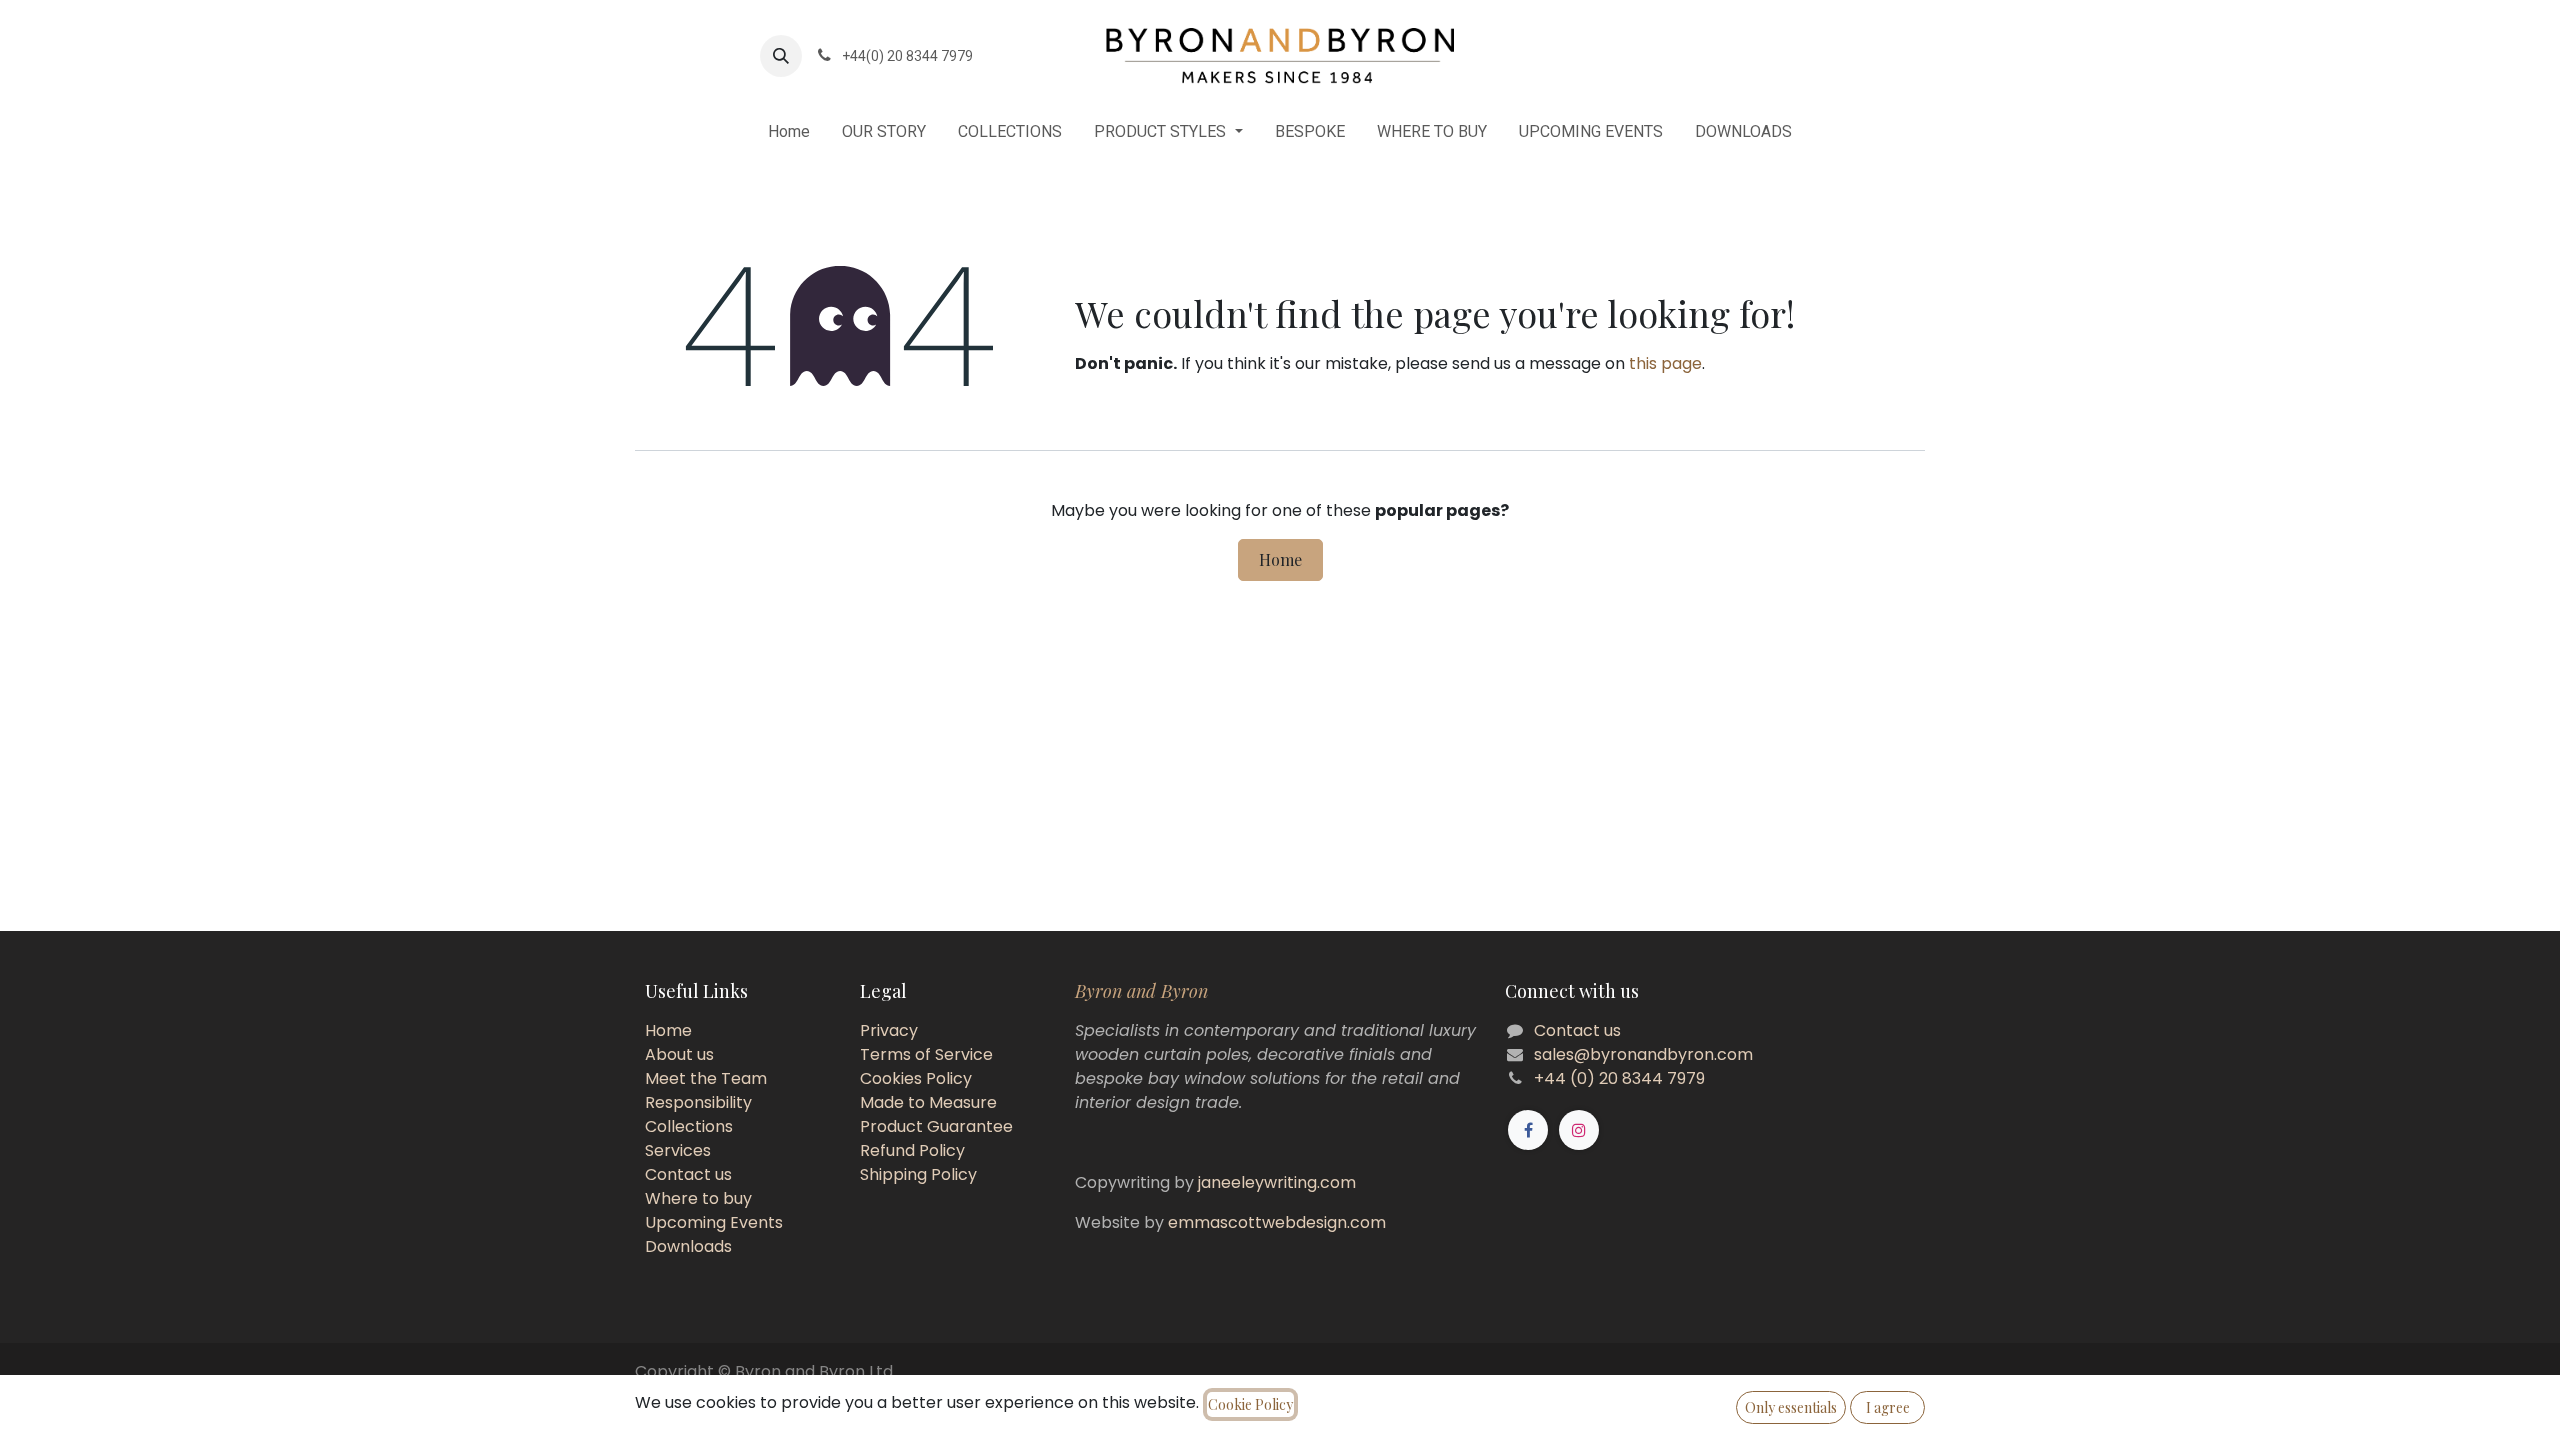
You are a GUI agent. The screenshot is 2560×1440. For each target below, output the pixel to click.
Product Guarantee (936, 1126)
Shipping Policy (918, 1174)
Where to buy (698, 1198)
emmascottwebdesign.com (1277, 1222)
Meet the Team (706, 1078)
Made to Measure (928, 1102)
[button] (781, 56)
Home (1280, 559)
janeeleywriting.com (1277, 1182)
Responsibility (698, 1102)
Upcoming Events (714, 1222)
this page (1665, 363)
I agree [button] (1888, 1407)
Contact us (688, 1174)
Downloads (688, 1246)
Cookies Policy (916, 1078)
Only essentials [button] (1791, 1407)
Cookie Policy (1250, 1404)
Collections (689, 1126)
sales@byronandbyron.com (1643, 1054)
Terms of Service (926, 1054)
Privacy (889, 1030)
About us (679, 1054)
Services (678, 1150)
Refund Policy (912, 1150)
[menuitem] (789, 132)
